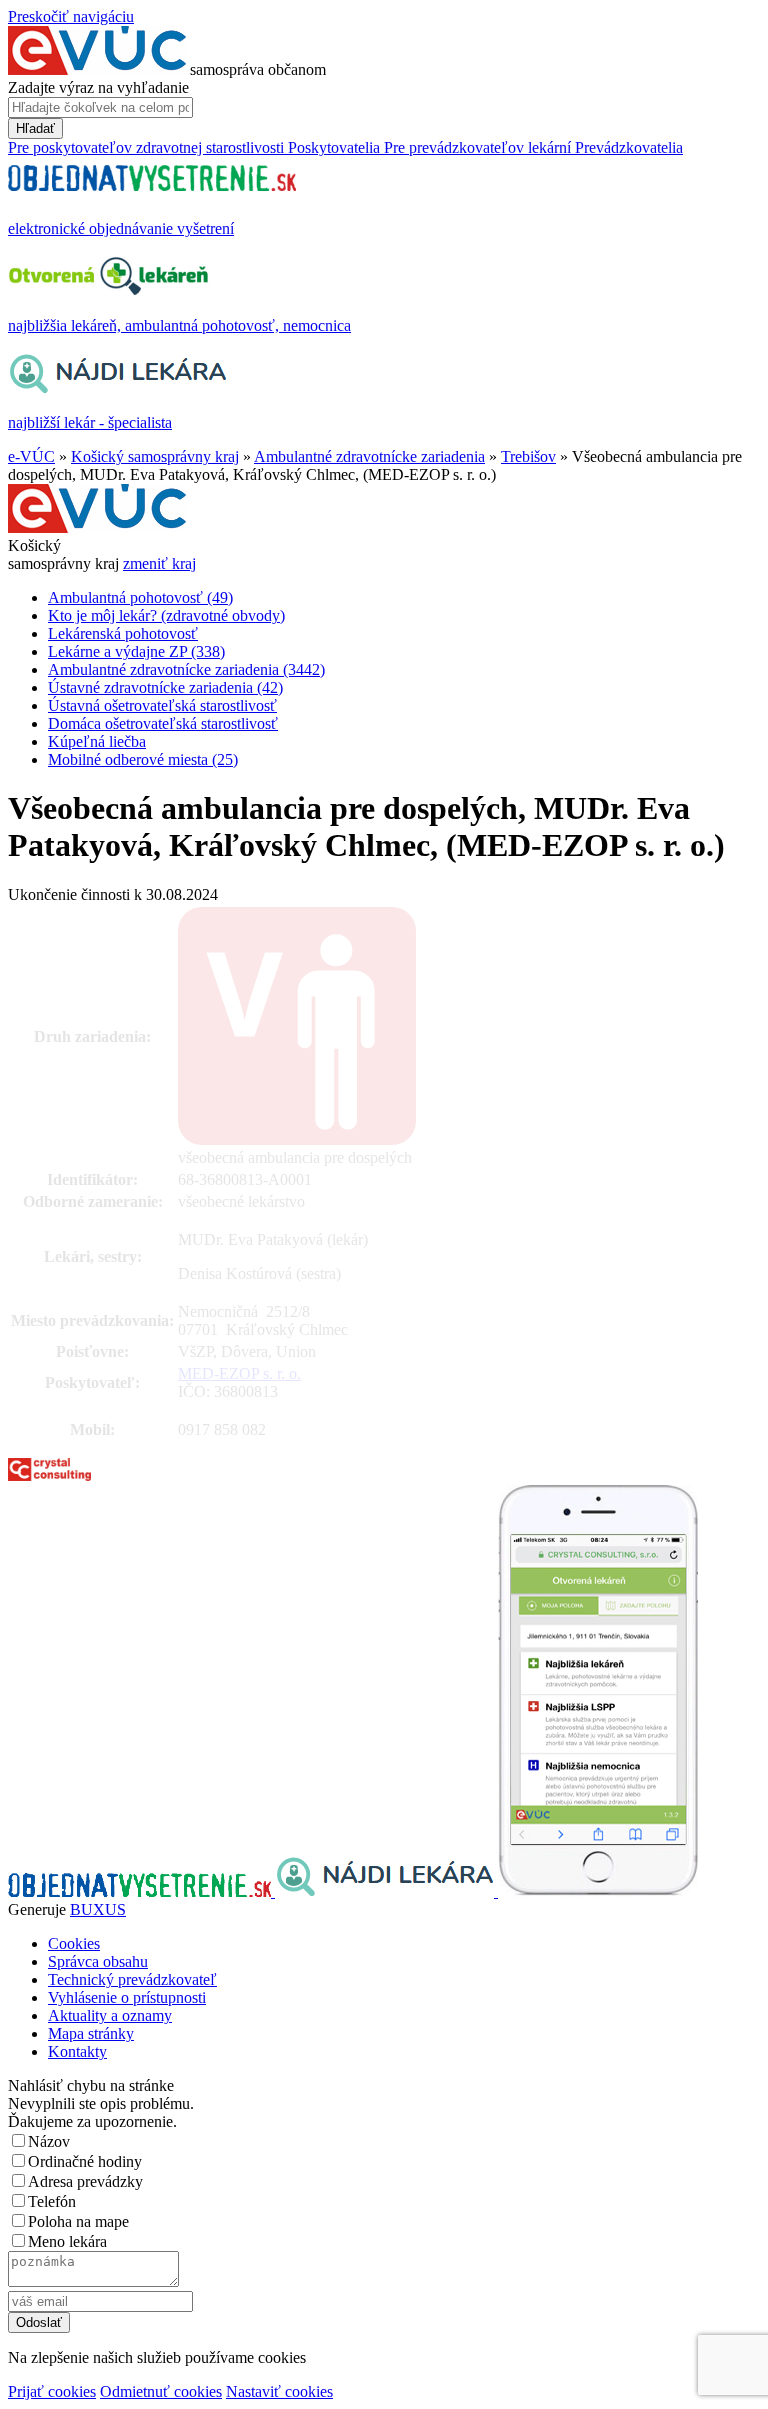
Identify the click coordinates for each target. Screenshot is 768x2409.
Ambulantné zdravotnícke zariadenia (369, 456)
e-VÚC (31, 456)
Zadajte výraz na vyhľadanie (98, 87)
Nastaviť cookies (279, 2391)
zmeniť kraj (159, 563)
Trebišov (528, 456)
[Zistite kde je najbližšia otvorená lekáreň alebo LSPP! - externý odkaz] (598, 1891)
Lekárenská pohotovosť (123, 633)
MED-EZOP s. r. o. (239, 1373)
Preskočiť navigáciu (71, 16)
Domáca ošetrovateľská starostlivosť (163, 723)
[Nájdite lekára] (386, 1891)
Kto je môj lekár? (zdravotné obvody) (166, 615)
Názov (49, 2141)
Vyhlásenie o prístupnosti (127, 1997)
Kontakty (77, 2051)
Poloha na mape (78, 2221)
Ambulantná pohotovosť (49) (140, 597)
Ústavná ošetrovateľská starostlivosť (162, 705)
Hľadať (35, 128)
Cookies (74, 1943)
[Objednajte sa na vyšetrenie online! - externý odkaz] (141, 1891)
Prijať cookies (52, 2391)
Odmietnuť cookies (161, 2391)
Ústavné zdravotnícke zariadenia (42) (165, 687)
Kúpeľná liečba (97, 741)
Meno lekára (67, 2241)
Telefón (52, 2201)
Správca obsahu (98, 1961)
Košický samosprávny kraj (155, 456)
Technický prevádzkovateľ (132, 1979)
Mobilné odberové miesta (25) (143, 759)
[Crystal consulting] (49, 1475)
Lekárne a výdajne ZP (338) (136, 651)
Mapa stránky (91, 2033)
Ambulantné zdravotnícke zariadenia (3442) (186, 669)
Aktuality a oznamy (110, 2015)
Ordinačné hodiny (85, 2161)
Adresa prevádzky (85, 2181)
